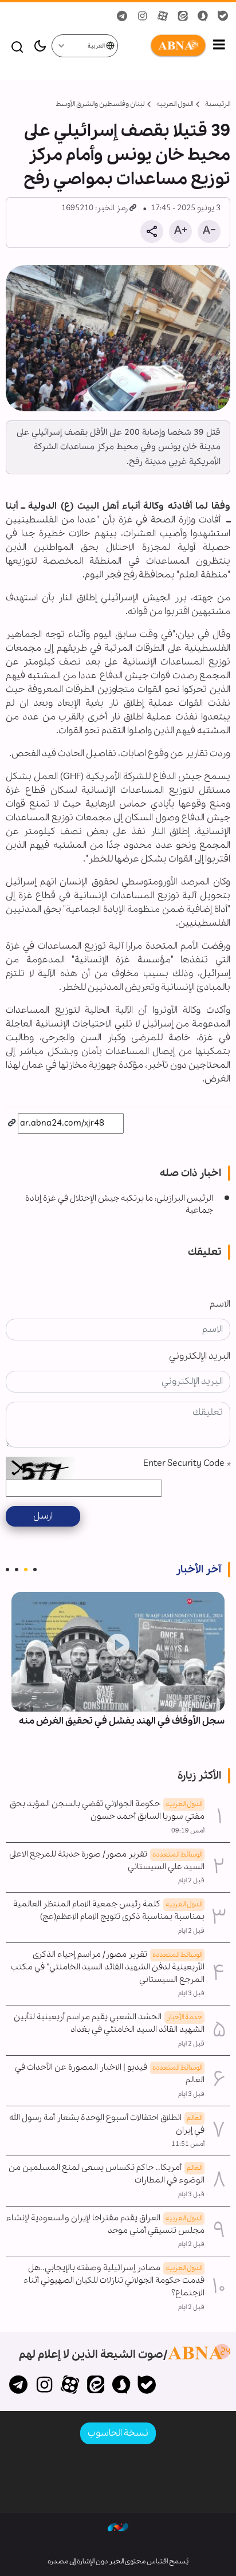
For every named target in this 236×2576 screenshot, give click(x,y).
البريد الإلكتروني (200, 1356)
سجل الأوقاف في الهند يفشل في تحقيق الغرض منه (122, 1721)
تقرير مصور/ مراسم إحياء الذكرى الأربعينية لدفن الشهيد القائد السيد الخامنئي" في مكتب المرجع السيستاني (108, 1967)
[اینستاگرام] (44, 2386)
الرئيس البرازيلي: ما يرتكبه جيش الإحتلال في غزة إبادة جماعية (119, 1205)
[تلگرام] (19, 2386)
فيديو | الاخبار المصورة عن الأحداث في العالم (110, 2074)
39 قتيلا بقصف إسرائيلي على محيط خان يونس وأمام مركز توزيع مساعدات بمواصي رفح (127, 155)
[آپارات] (70, 2386)
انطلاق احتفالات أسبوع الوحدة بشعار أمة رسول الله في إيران (107, 2124)
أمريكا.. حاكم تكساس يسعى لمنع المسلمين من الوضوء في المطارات (107, 2174)
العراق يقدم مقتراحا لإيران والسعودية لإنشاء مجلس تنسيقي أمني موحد (105, 2224)
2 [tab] (26, 1570)
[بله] (147, 2386)
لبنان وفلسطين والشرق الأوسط (100, 104)
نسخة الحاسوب (118, 2433)
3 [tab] (17, 1570)
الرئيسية (218, 104)
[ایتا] (95, 2386)
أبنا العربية (163, 46)
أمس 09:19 (188, 1831)
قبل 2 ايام (191, 1881)
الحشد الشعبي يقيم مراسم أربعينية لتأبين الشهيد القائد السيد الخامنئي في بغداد (109, 2023)
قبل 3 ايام (191, 1993)
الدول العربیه (175, 104)
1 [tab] (35, 1570)
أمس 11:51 (188, 2144)
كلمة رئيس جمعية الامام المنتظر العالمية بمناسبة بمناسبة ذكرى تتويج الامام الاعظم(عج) (109, 1910)
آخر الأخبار (198, 1570)
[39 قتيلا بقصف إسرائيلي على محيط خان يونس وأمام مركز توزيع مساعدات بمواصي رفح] (118, 338)
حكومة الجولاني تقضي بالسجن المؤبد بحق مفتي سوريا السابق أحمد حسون (107, 1810)
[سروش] (121, 2386)
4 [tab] (7, 1570)
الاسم (220, 1304)
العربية (97, 46)
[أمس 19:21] (118, 1652)
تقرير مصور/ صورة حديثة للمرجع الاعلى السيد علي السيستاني (107, 1861)
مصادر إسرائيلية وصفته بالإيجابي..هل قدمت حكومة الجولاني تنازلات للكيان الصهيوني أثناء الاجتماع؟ (114, 2280)
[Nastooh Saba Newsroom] (118, 2527)
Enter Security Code (187, 1463)
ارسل (43, 1516)
